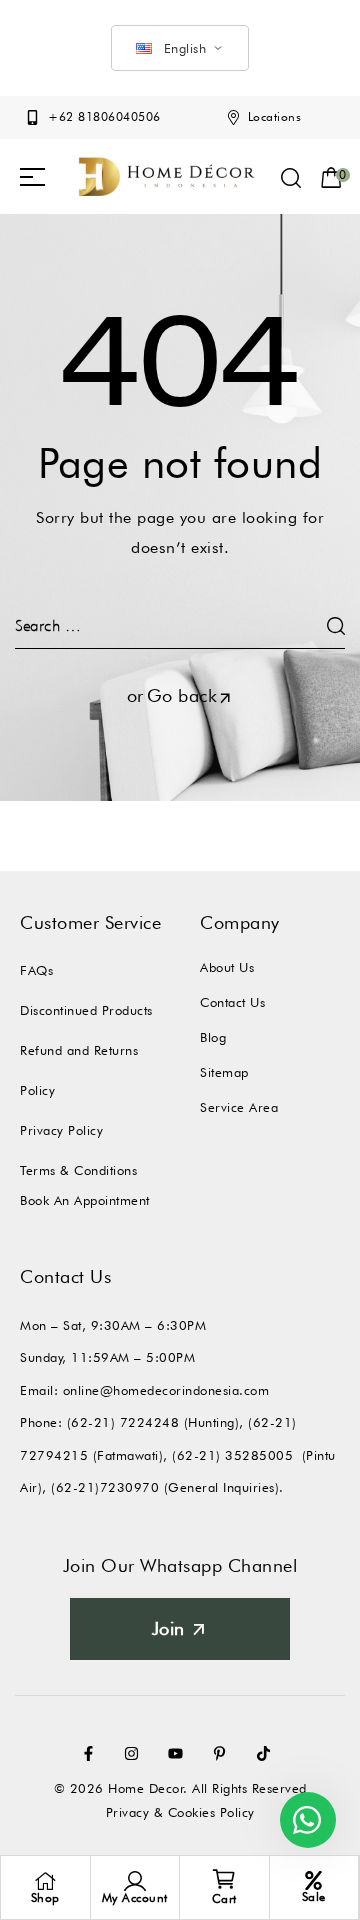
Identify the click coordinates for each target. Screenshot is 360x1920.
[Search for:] (180, 625)
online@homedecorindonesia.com (166, 1390)
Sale (314, 1896)
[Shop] (45, 1881)
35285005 (259, 1455)
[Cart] (224, 1879)
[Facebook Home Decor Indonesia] (93, 1753)
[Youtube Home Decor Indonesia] (180, 1753)
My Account (135, 1897)
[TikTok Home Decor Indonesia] (268, 1753)
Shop (45, 1897)
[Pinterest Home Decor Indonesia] (224, 1753)
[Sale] (313, 1880)
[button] (32, 177)
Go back (182, 695)
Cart (224, 1898)
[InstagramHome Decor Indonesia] (136, 1753)
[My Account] (135, 1881)
